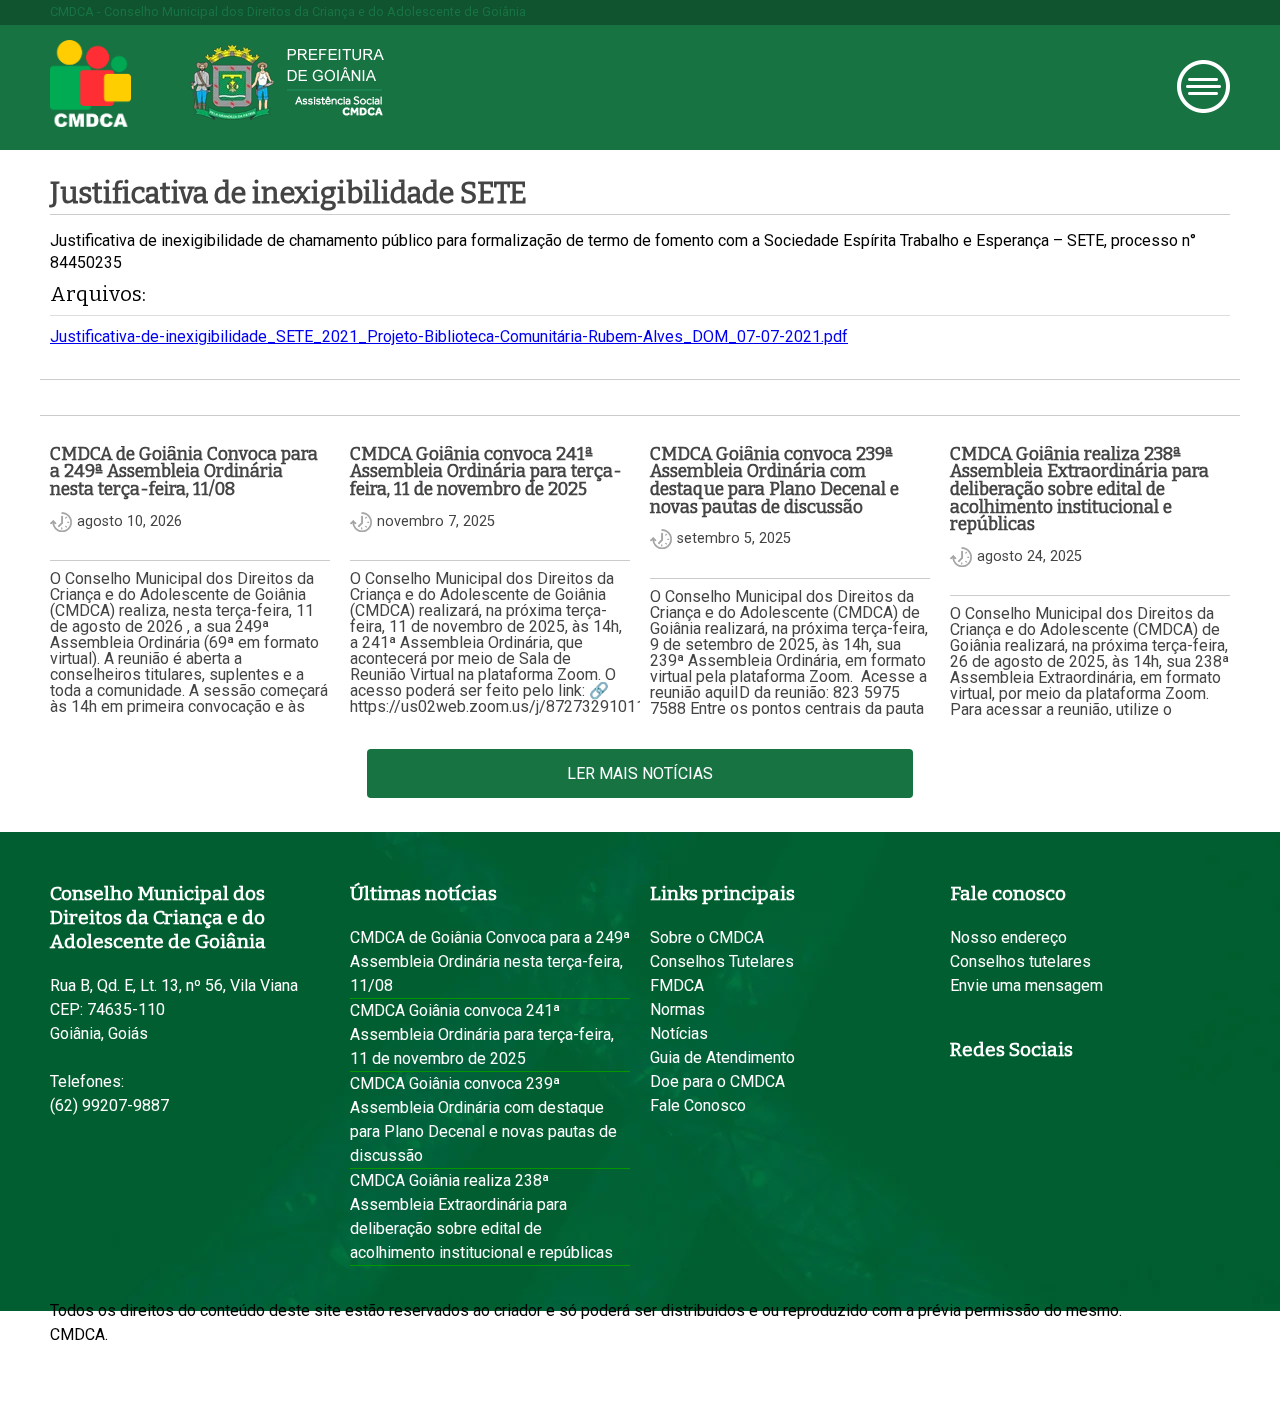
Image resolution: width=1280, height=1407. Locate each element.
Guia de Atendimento (722, 1057)
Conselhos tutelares (1020, 961)
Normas (677, 1009)
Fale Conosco (698, 1105)
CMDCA (90, 84)
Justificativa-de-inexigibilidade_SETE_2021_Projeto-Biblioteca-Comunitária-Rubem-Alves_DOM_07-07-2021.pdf (449, 336)
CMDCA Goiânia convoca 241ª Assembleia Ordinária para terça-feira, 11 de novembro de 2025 (482, 1034)
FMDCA (677, 985)
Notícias (679, 1033)
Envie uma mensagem (1026, 985)
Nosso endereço (1008, 937)
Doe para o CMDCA (717, 1081)
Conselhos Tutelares (722, 961)
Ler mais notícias (640, 773)
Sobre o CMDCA (707, 937)
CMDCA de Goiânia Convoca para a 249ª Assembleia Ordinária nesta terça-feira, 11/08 (490, 961)
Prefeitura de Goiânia (287, 82)
